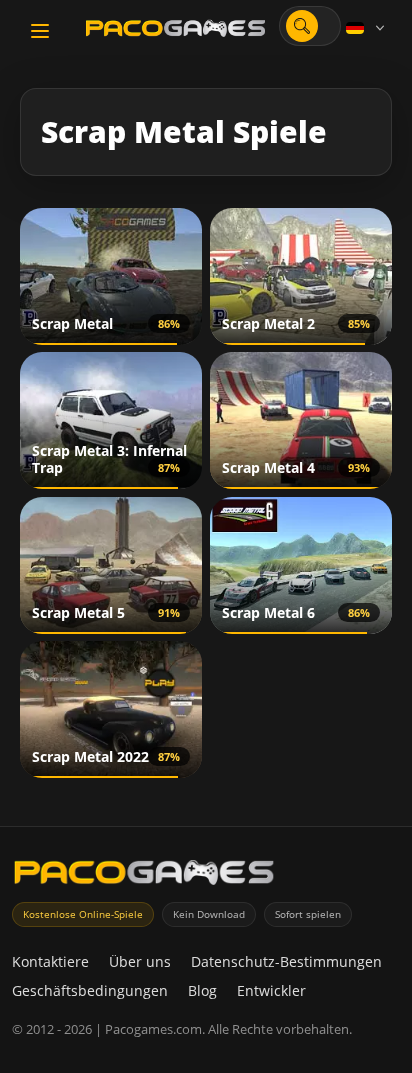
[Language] (367, 28)
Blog (202, 990)
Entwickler (271, 990)
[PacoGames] (144, 876)
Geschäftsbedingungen (90, 990)
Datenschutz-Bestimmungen (286, 961)
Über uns (140, 961)
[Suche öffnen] (302, 26)
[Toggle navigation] (40, 31)
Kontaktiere (50, 961)
